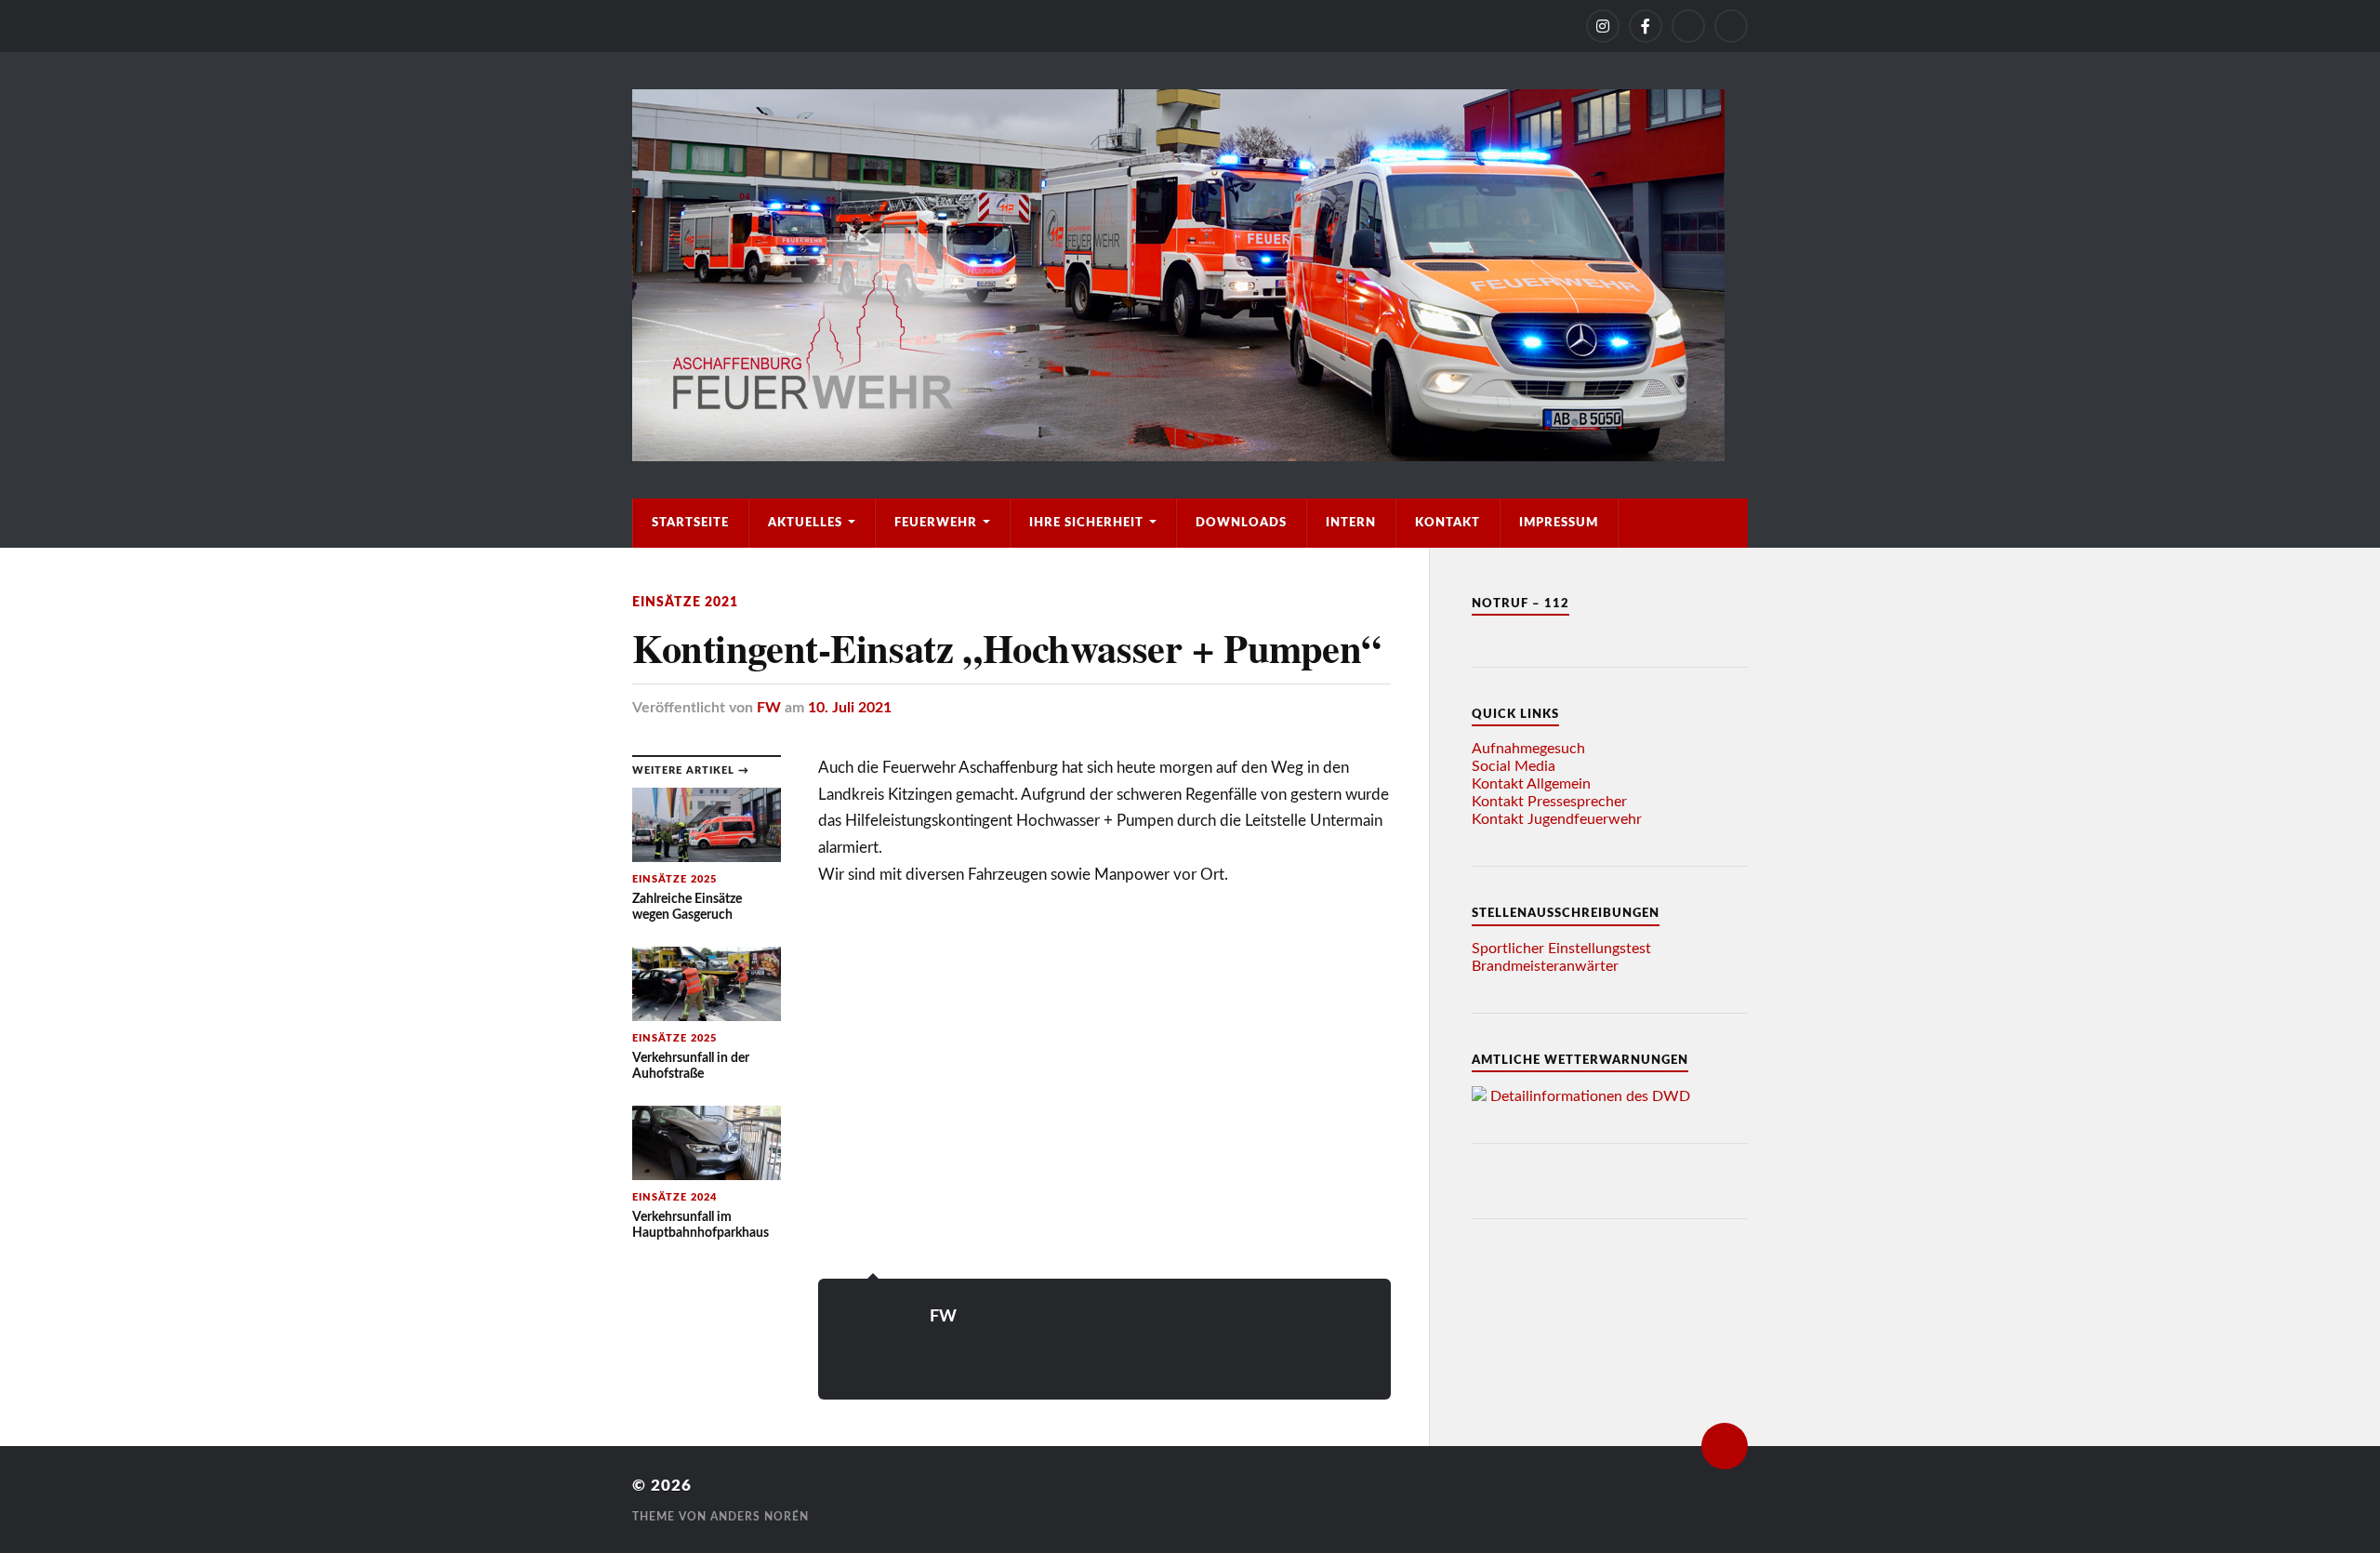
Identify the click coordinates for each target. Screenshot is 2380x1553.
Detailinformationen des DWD (1590, 1096)
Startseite (690, 523)
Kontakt (1448, 523)
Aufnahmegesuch (1528, 749)
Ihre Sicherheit (1086, 523)
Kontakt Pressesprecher (1549, 802)
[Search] (1731, 26)
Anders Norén (760, 1517)
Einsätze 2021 (685, 602)
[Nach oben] (1725, 1446)
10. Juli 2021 (850, 708)
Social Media (1514, 766)
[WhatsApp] (1688, 26)
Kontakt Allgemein (1531, 784)
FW (769, 708)
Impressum (1559, 523)
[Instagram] (1603, 26)
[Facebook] (1646, 26)
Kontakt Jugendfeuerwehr (1557, 819)
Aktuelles (805, 523)
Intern (1351, 523)
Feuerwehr (936, 523)
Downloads (1241, 523)
